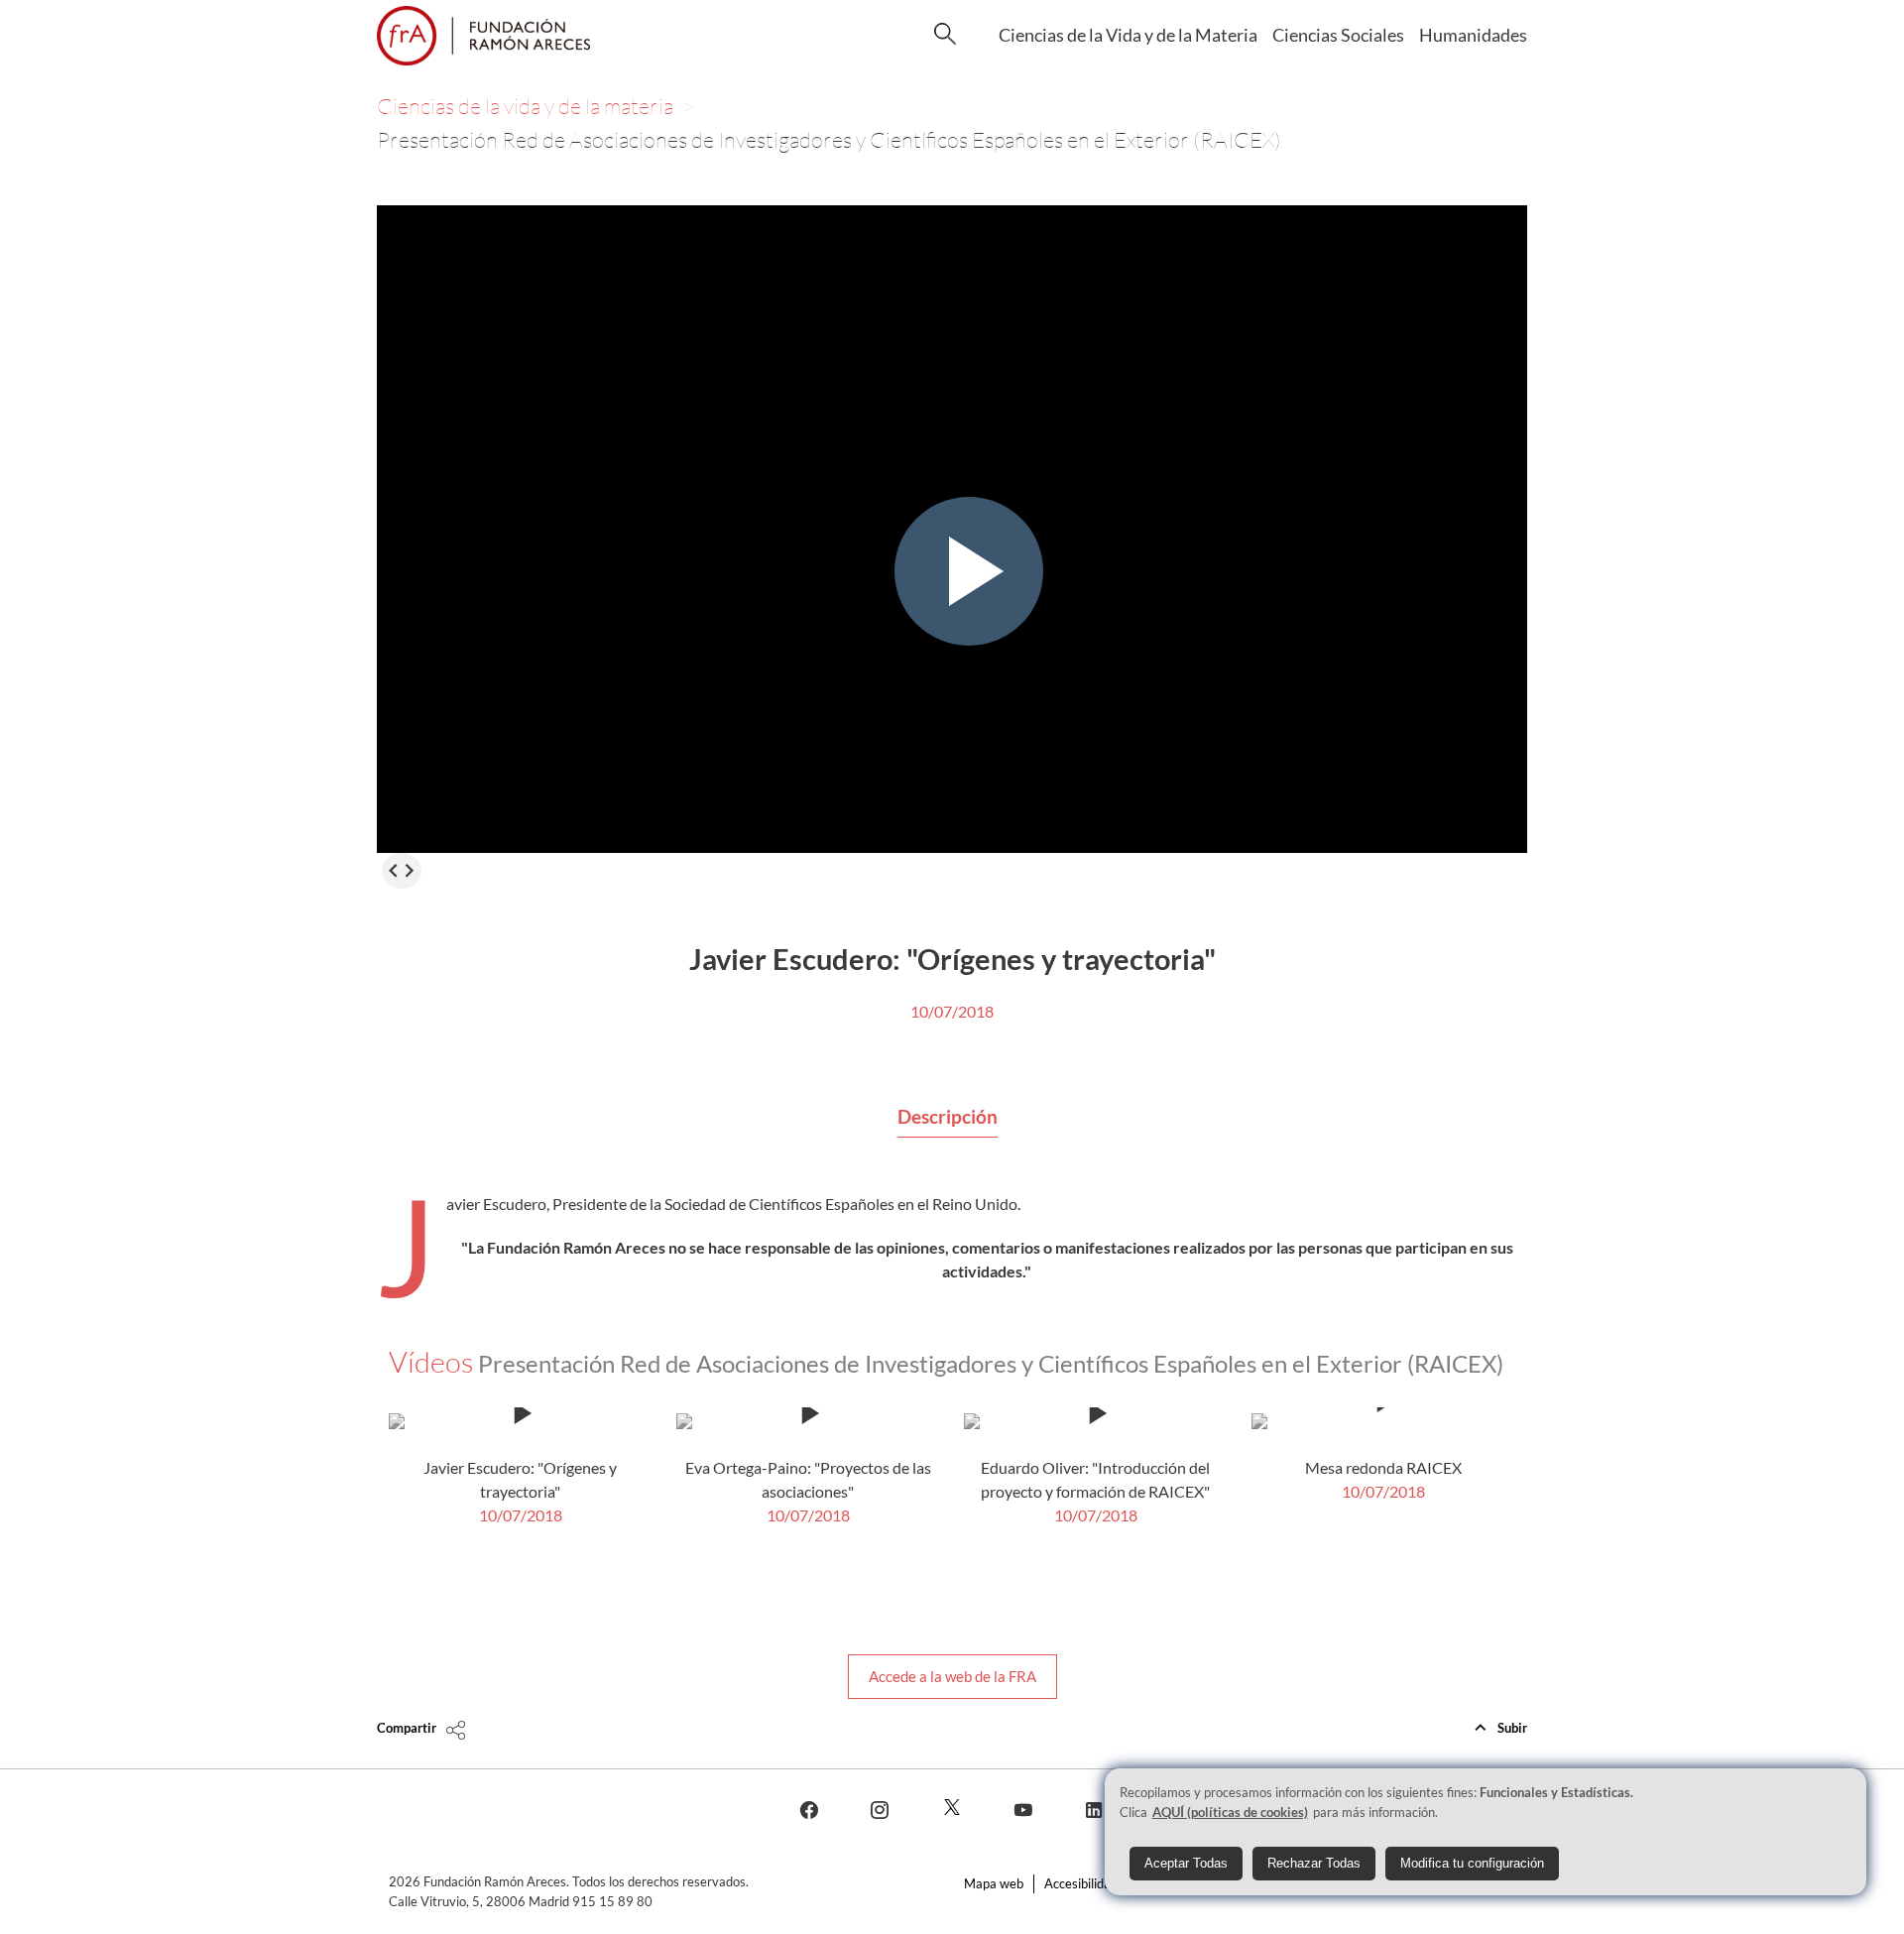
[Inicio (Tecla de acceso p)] (483, 36)
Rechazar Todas (1314, 1862)
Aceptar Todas (1186, 1862)
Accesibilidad (1081, 1883)
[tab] (948, 1118)
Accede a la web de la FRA (952, 1676)
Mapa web (994, 1883)
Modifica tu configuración (1472, 1862)
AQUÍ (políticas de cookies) (1230, 1811)
